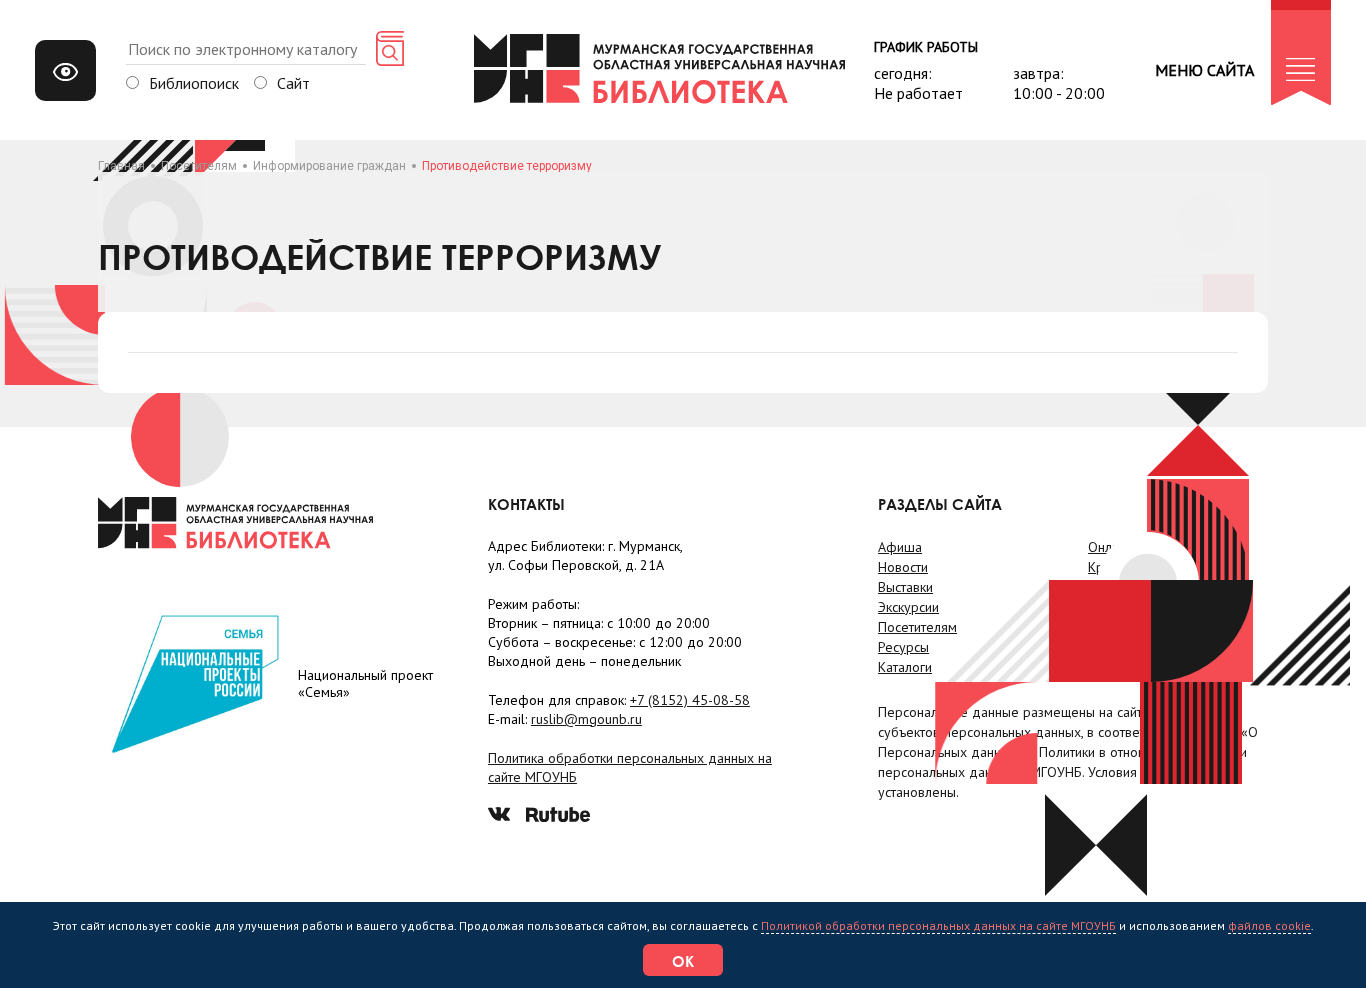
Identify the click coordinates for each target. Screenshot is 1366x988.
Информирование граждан (329, 166)
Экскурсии (908, 607)
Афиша (900, 547)
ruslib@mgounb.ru (586, 719)
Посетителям (199, 166)
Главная (121, 166)
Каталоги (905, 667)
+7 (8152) (690, 700)
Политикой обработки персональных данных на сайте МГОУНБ (938, 925)
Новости (903, 567)
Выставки (905, 587)
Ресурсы (903, 647)
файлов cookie (1269, 925)
